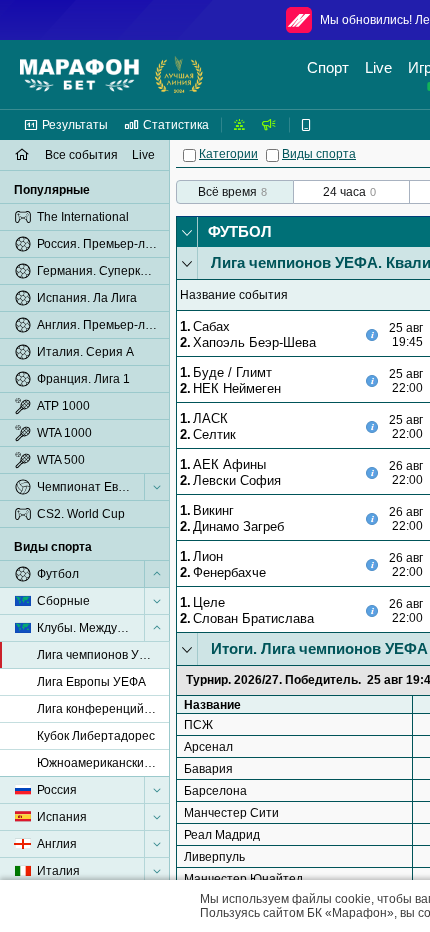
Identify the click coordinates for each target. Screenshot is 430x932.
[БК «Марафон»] (79, 75)
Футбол (240, 231)
